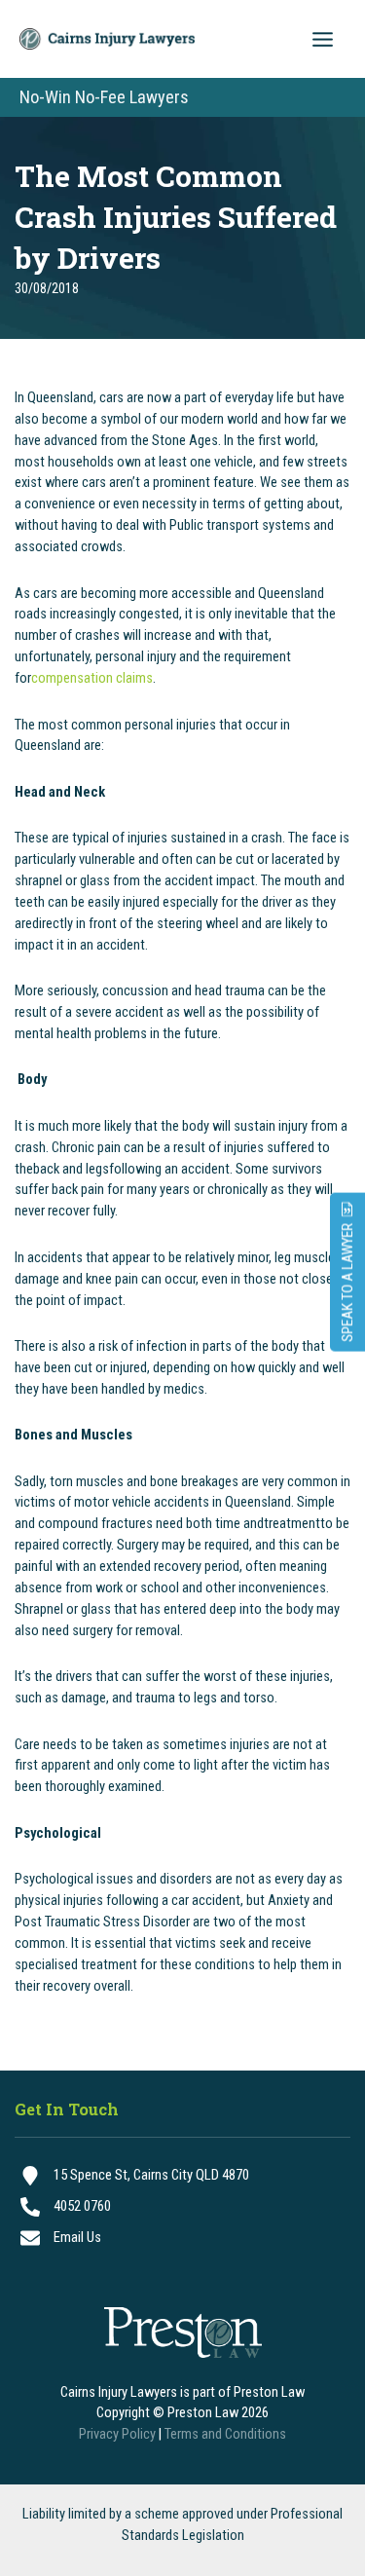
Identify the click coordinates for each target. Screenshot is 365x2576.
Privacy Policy (117, 2434)
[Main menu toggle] (323, 39)
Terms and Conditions (225, 2434)
